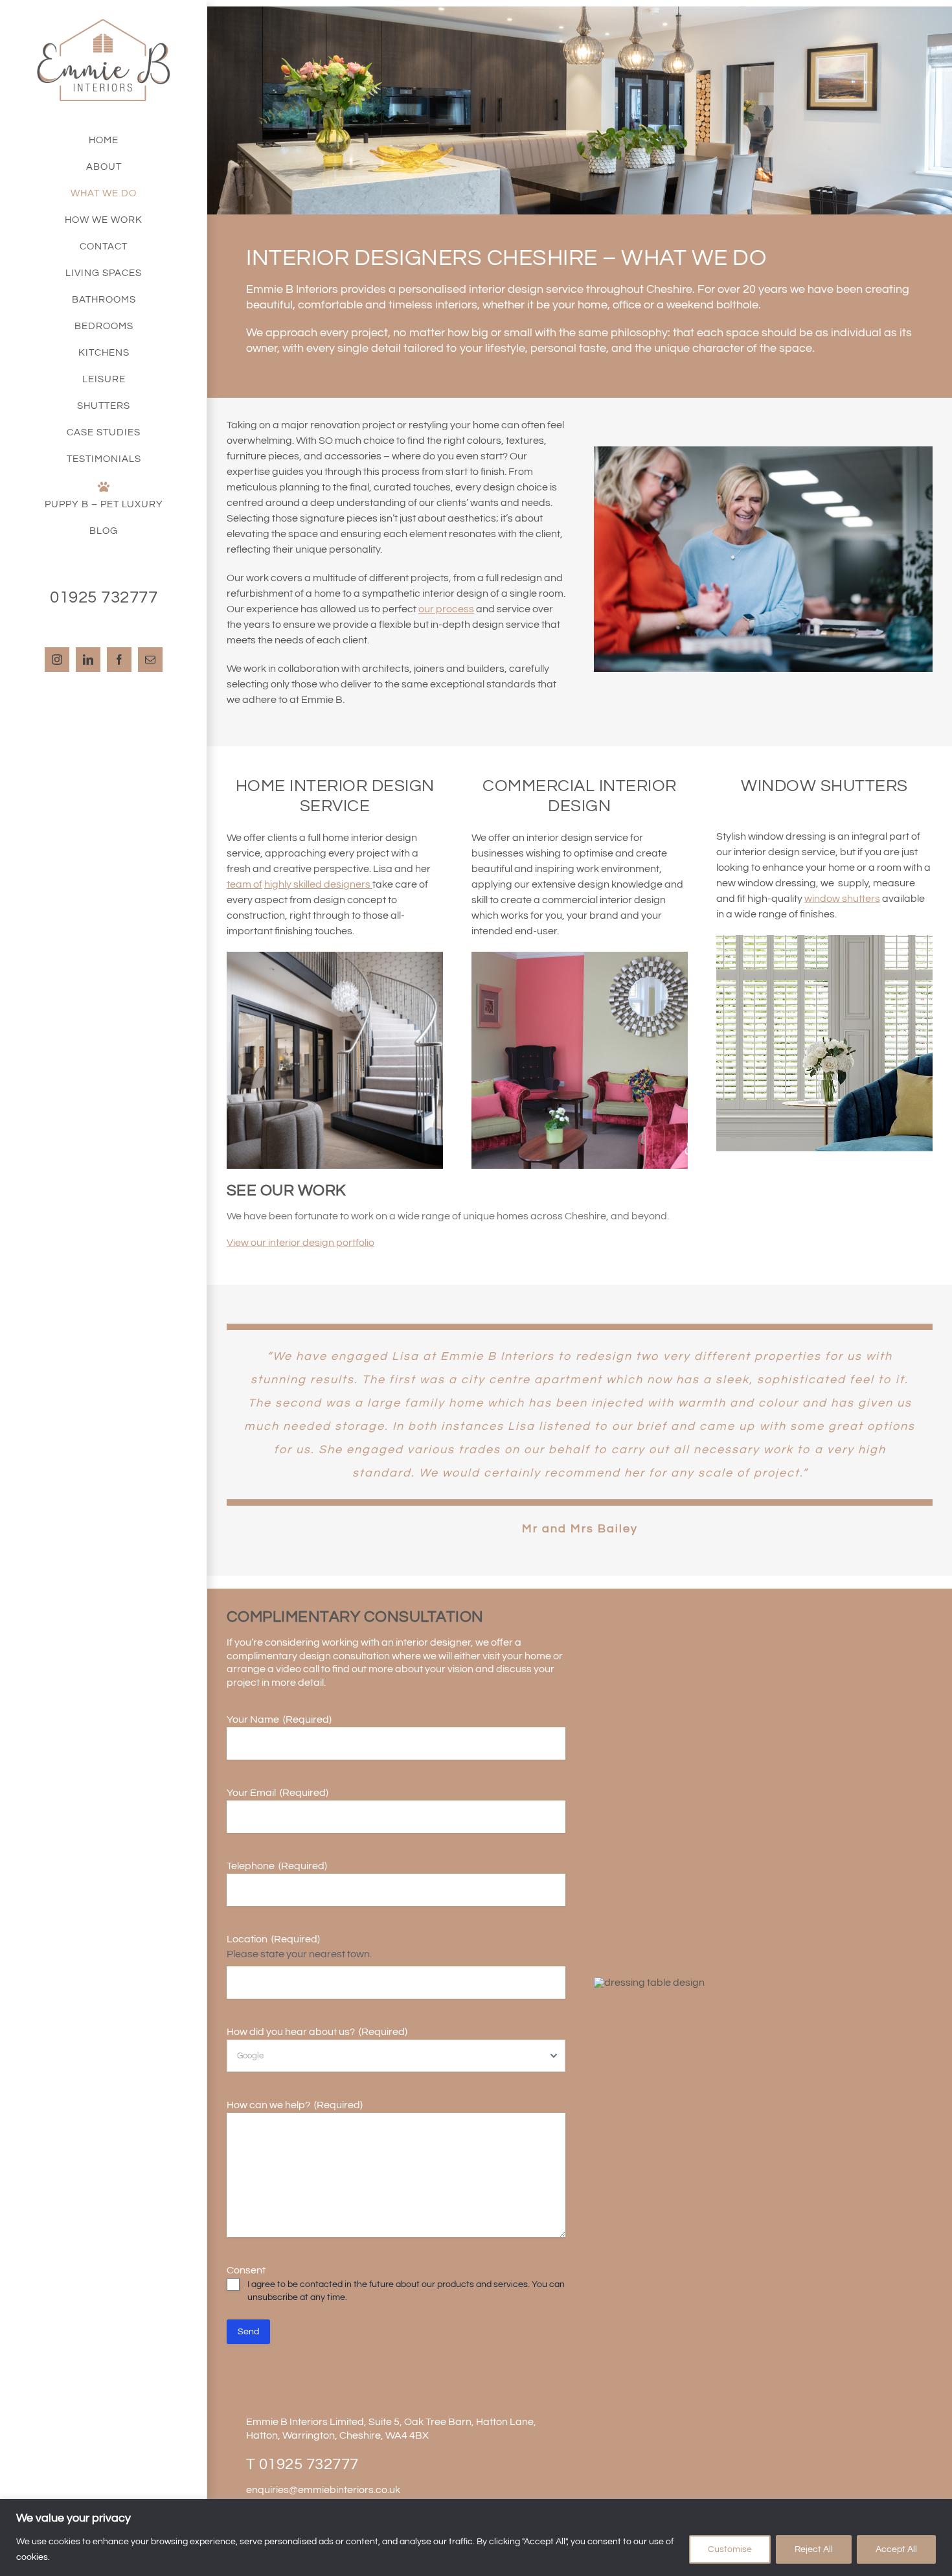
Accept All (896, 2549)
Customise (730, 2549)
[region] (476, 2537)
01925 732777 (309, 2464)
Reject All (814, 2549)
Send (248, 2332)
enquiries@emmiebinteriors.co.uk (323, 2490)
